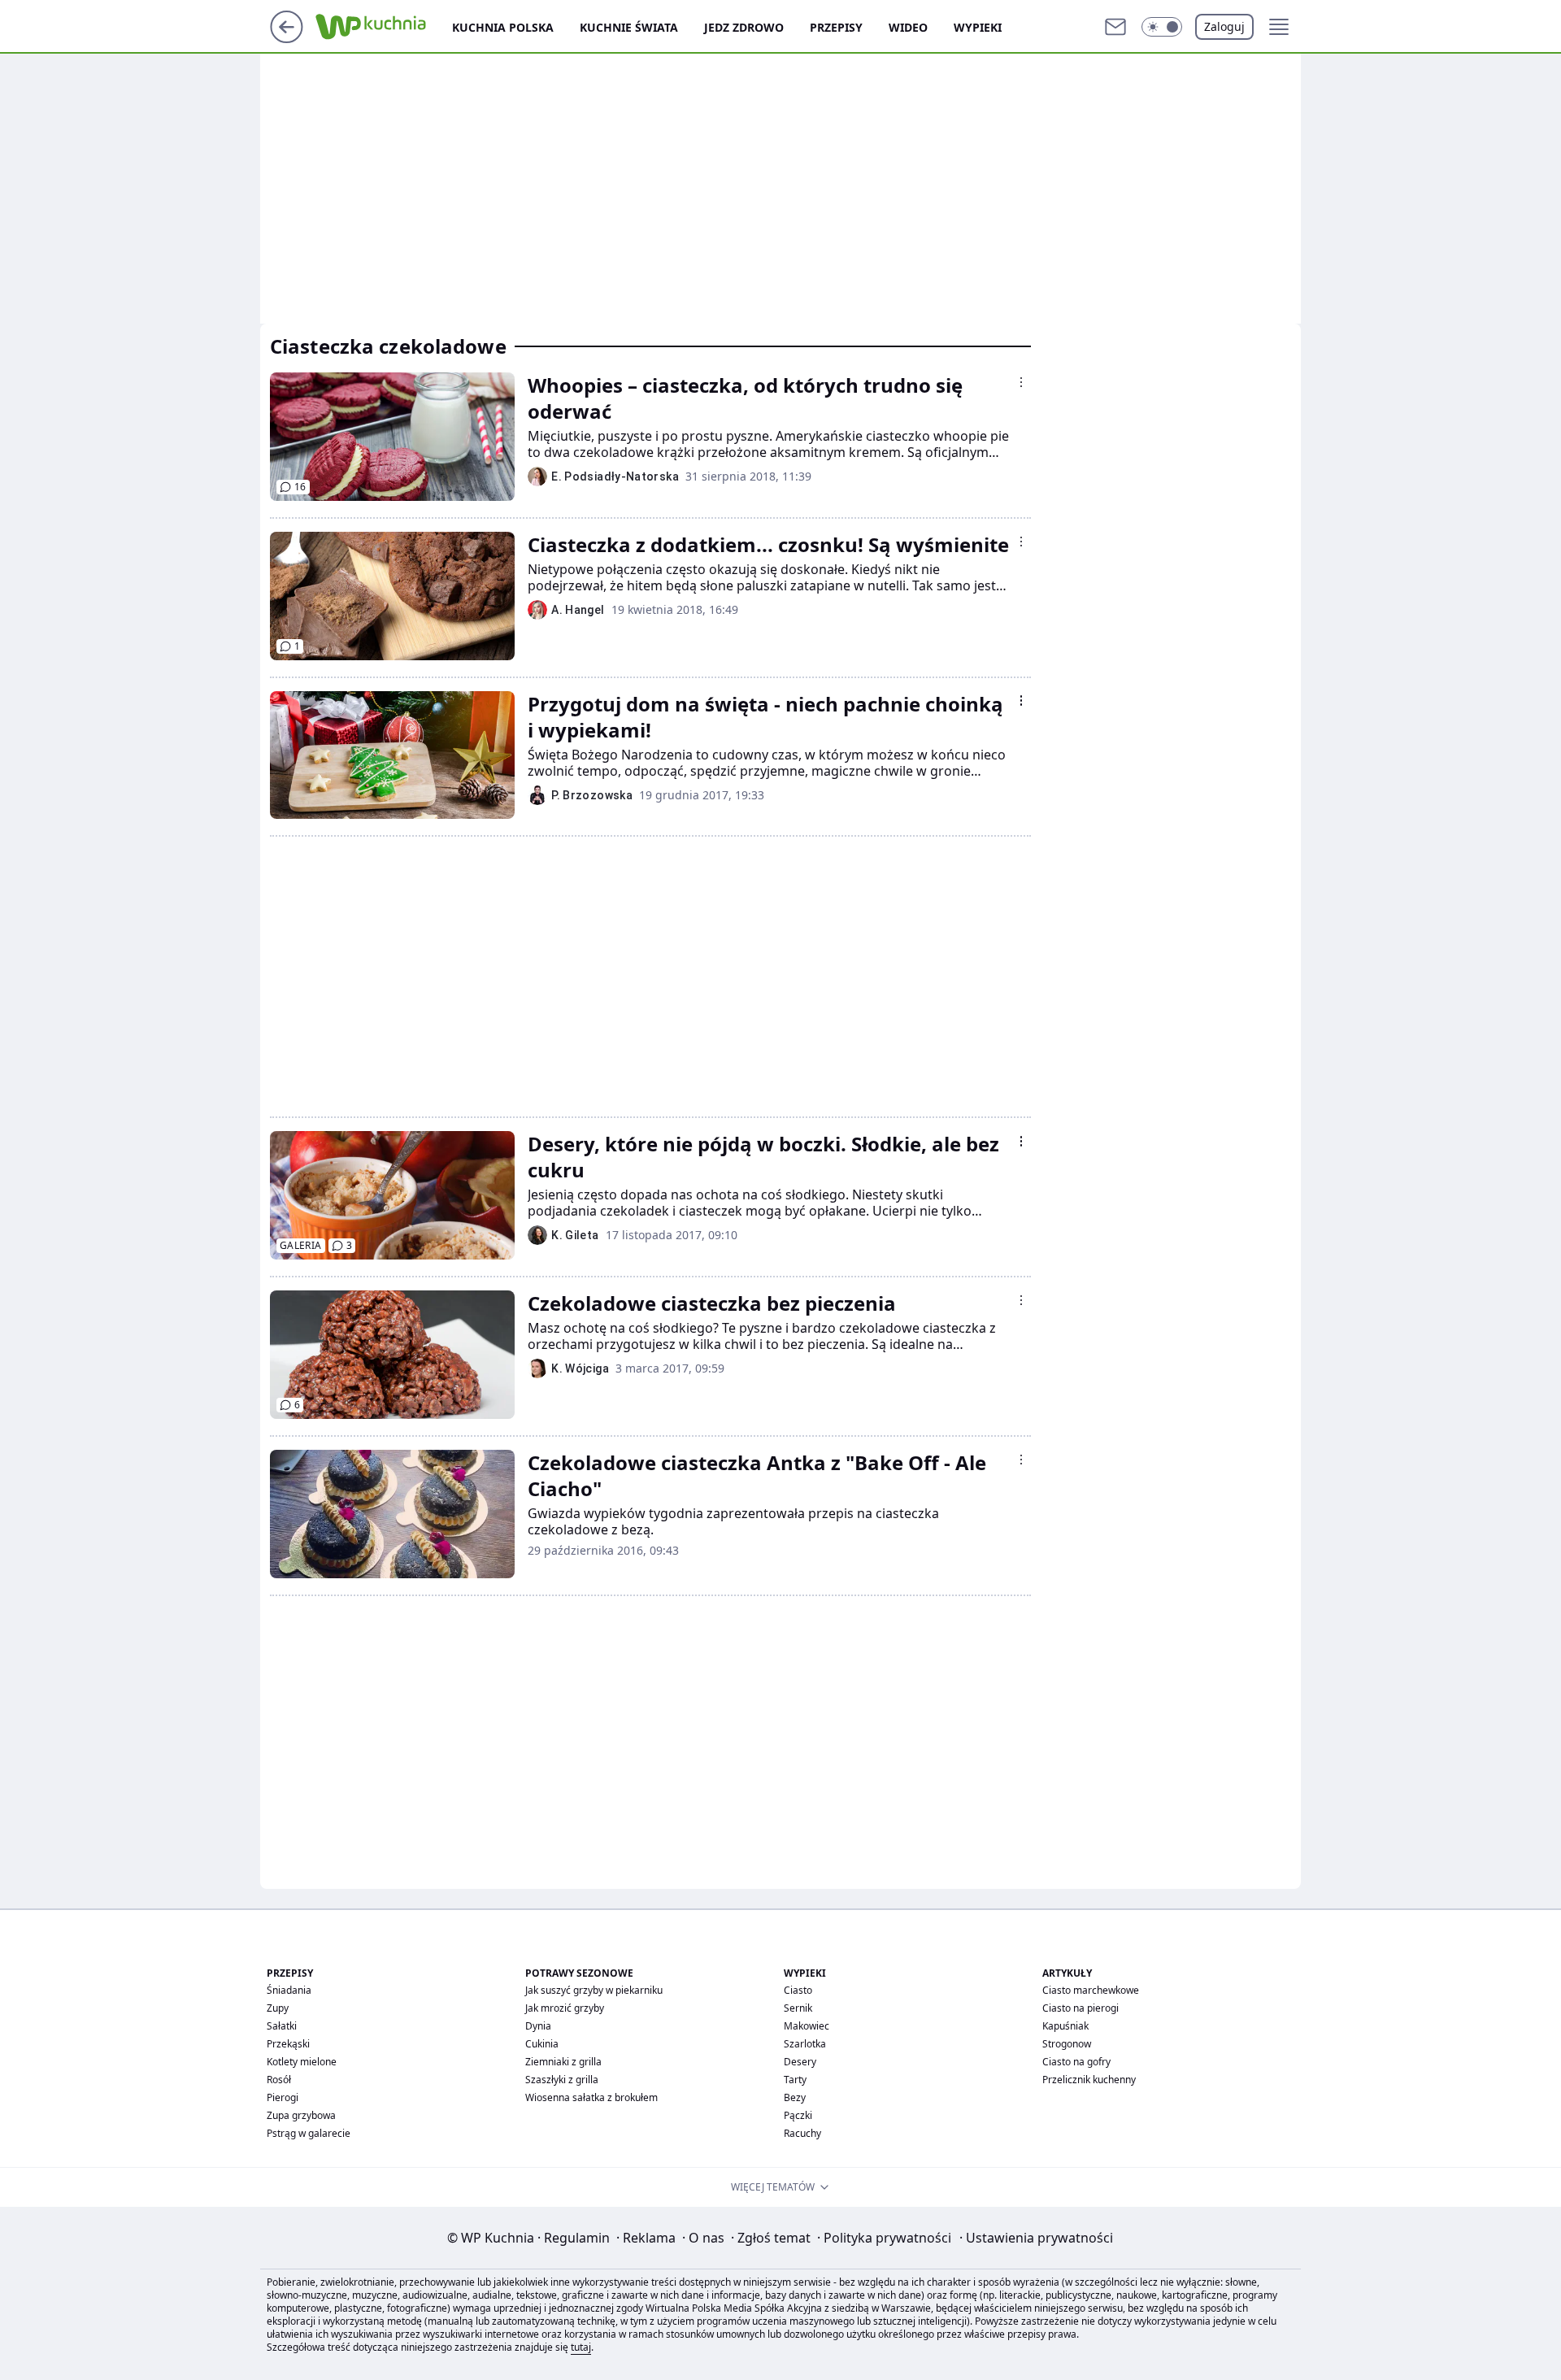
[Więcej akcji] (1021, 382)
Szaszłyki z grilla (562, 2080)
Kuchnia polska (503, 27)
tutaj (581, 2347)
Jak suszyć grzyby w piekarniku (594, 1990)
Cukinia (542, 2044)
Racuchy (802, 2133)
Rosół (279, 2080)
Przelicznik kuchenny (1089, 2080)
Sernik (798, 2008)
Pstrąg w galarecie (309, 2133)
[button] (1162, 27)
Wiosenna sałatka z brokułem (591, 2097)
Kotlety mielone (302, 2062)
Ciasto (798, 1990)
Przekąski (288, 2044)
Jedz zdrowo (744, 27)
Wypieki (978, 27)
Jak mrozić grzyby (565, 2008)
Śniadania (289, 1990)
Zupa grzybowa (301, 2115)
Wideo (908, 27)
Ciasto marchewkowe (1091, 1990)
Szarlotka (805, 2044)
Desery (800, 2062)
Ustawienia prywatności (1036, 2238)
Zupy (278, 2008)
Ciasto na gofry (1076, 2062)
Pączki (798, 2115)
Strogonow (1067, 2044)
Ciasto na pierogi (1081, 2008)
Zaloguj (1224, 26)
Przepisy (836, 27)
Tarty (795, 2080)
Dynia (538, 2026)
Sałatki (282, 2026)
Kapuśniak (1065, 2026)
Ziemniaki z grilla (563, 2062)
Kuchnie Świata (629, 27)
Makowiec (807, 2026)
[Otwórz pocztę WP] (1115, 27)
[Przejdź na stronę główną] (287, 38)
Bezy (795, 2097)
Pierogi (283, 2097)
